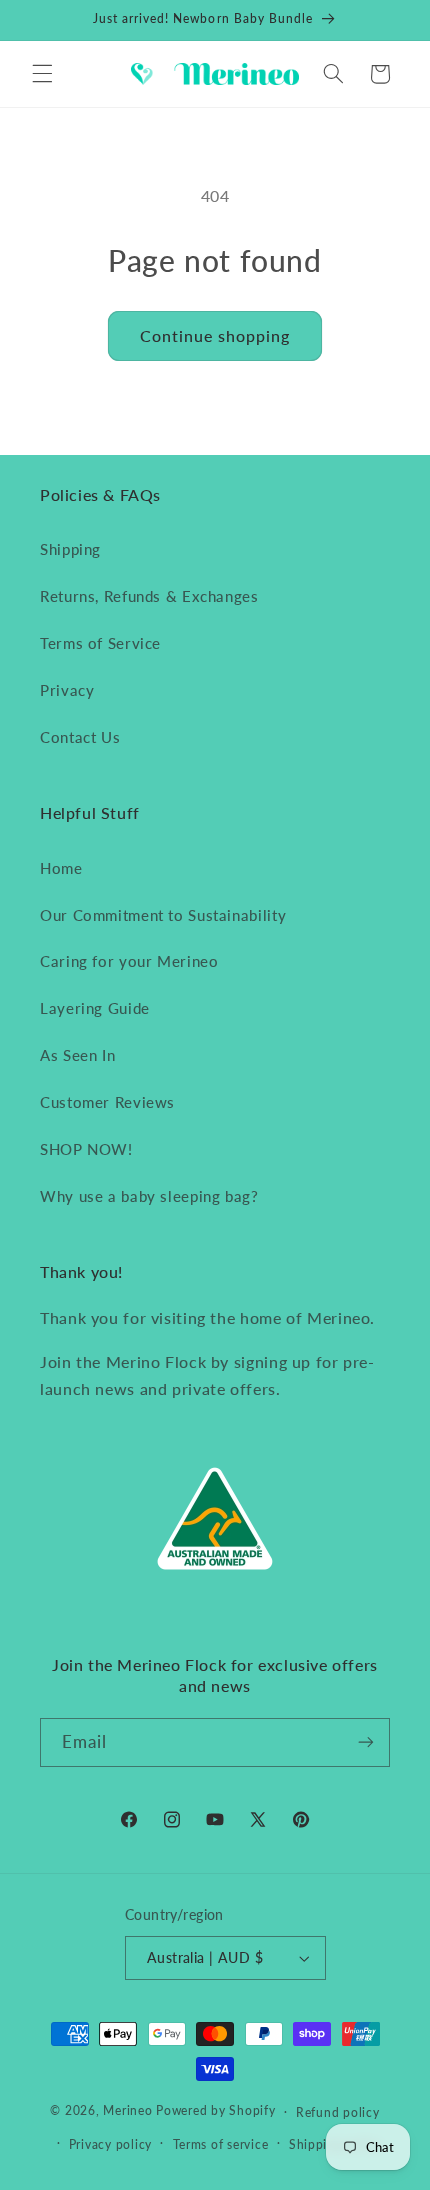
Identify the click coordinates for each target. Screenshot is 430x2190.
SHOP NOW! (86, 1149)
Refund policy (338, 2112)
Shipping (70, 549)
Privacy (67, 690)
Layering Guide (95, 1008)
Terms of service (221, 2144)
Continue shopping (215, 335)
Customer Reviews (107, 1102)
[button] (42, 74)
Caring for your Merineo (129, 961)
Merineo (127, 2111)
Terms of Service (100, 643)
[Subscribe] (366, 1742)
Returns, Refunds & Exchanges (149, 596)
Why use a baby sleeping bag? (149, 1196)
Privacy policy (110, 2144)
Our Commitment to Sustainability (163, 915)
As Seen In (77, 1055)
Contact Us (80, 737)
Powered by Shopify (215, 2111)
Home (61, 868)
